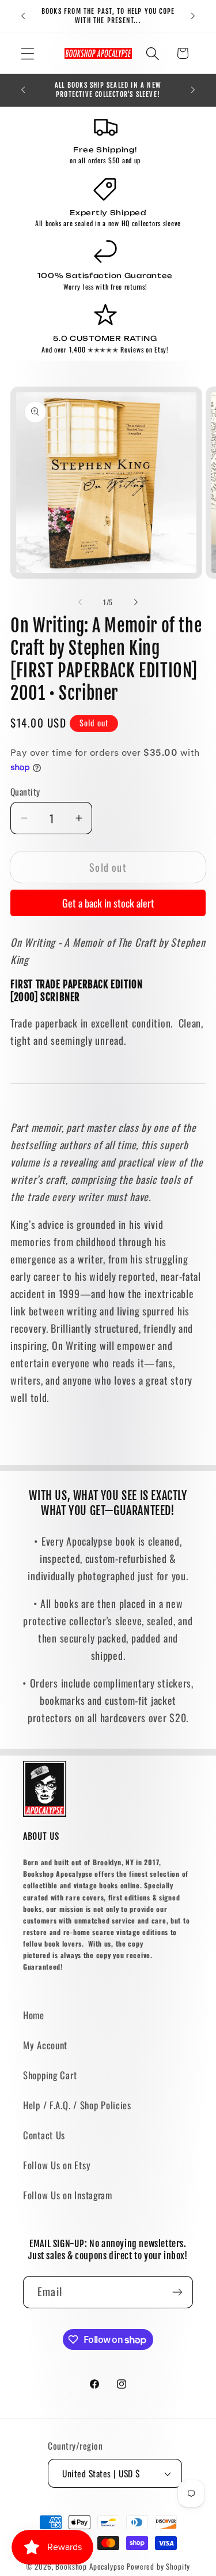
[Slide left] (80, 602)
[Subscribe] (177, 2292)
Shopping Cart (50, 2075)
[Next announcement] (193, 16)
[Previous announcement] (23, 16)
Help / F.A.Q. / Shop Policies (77, 2105)
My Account (45, 2045)
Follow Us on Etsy (57, 2165)
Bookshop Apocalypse (90, 2566)
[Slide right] (136, 602)
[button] (28, 53)
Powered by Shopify (158, 2566)
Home (34, 2015)
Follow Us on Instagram (68, 2195)
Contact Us (44, 2135)
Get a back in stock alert (108, 903)
